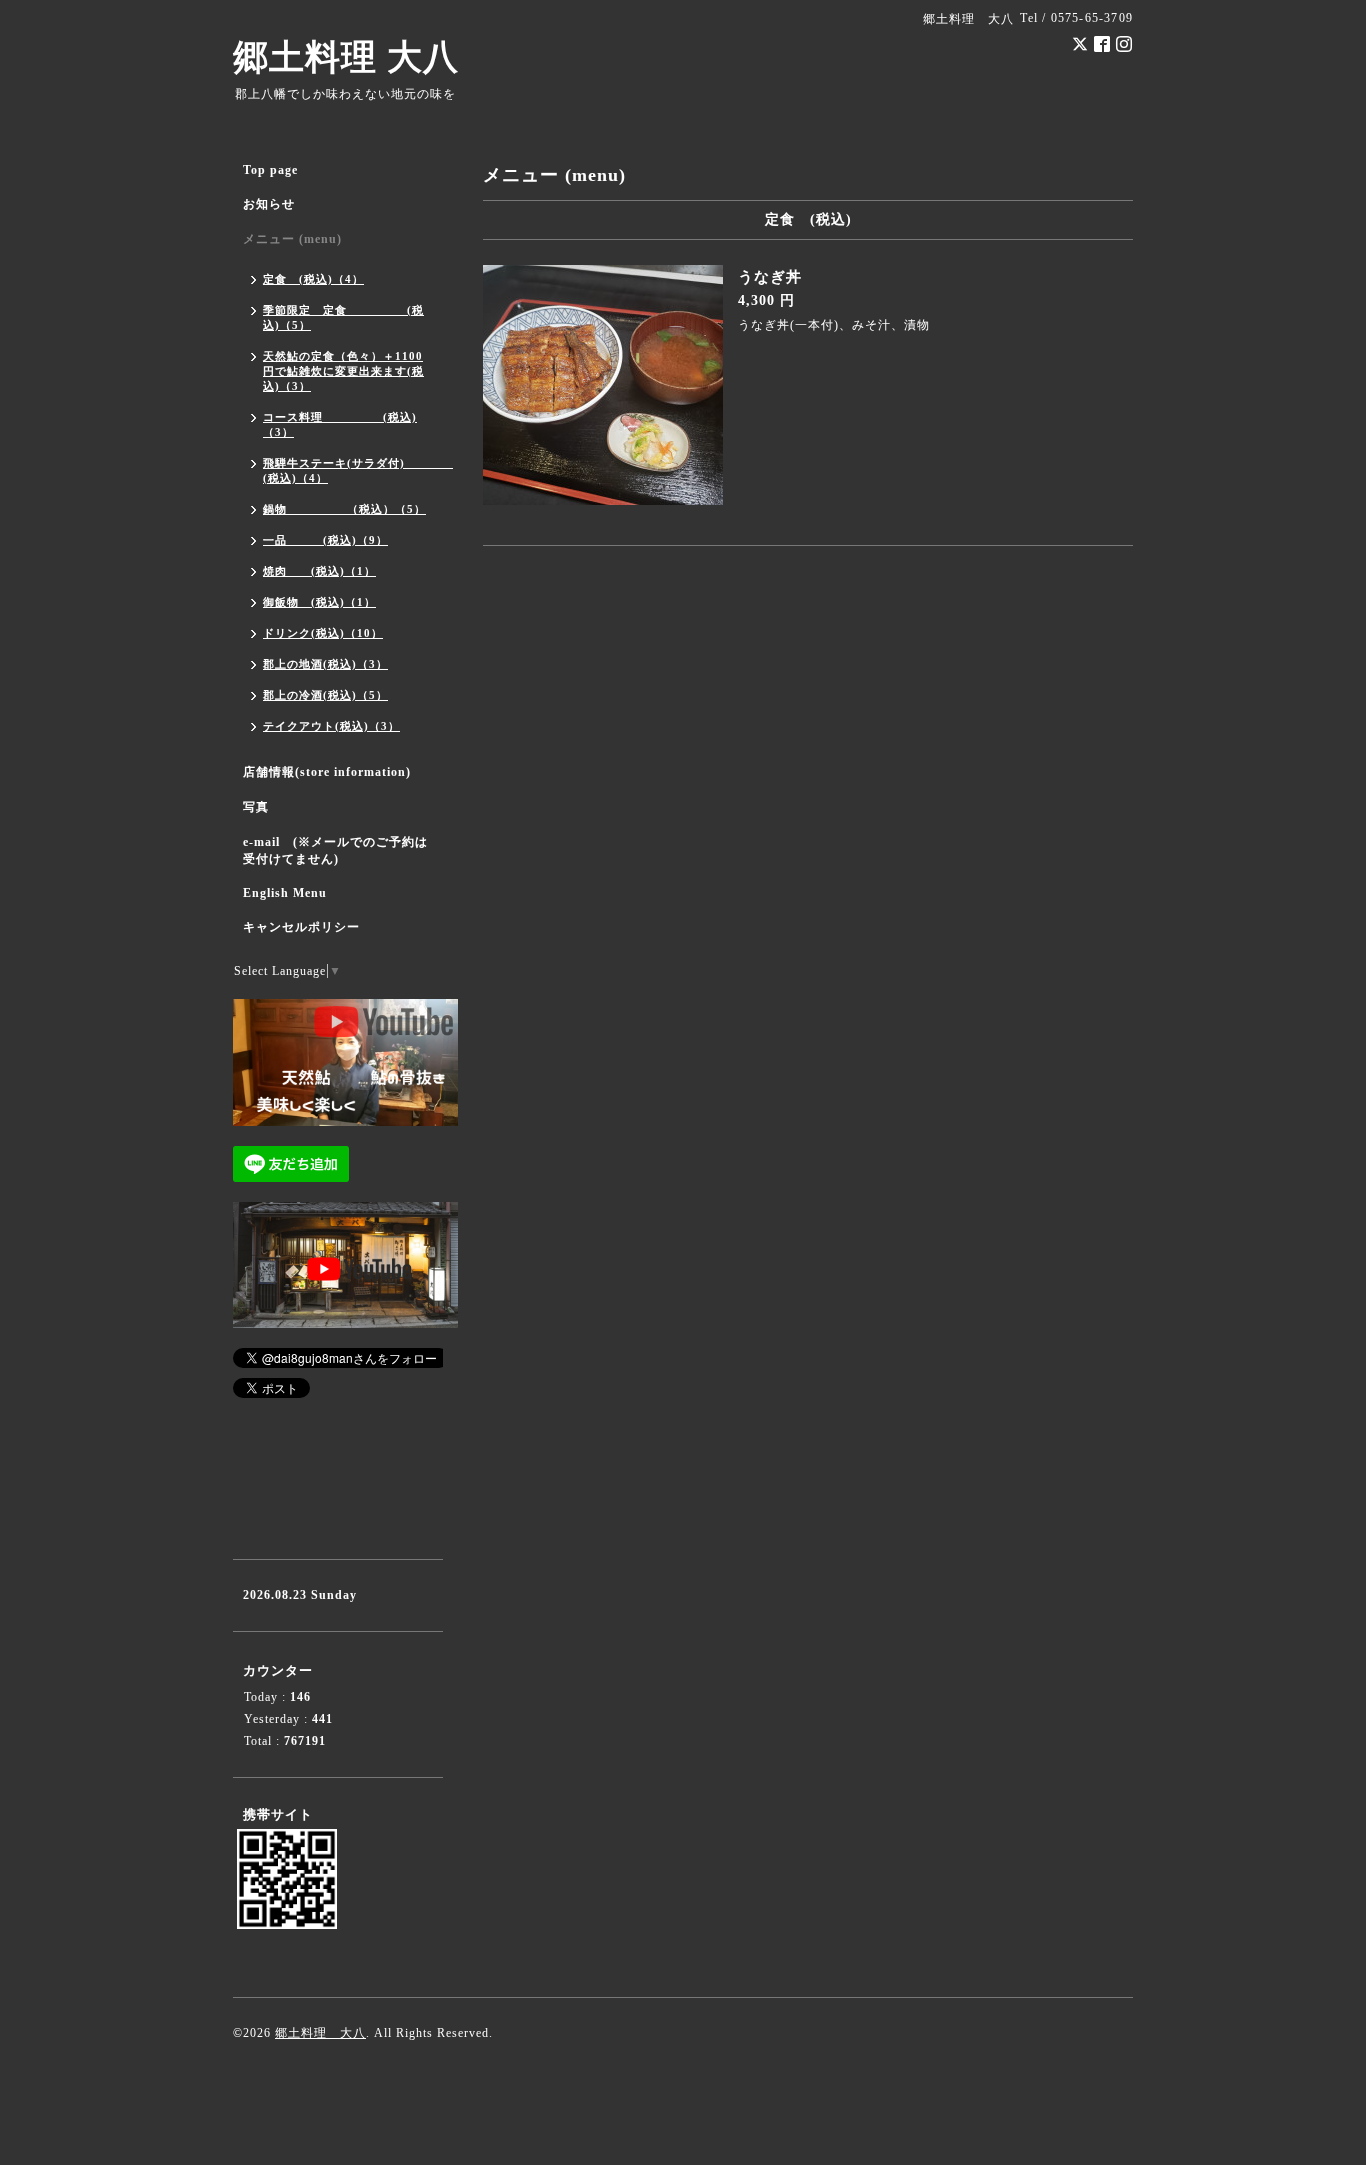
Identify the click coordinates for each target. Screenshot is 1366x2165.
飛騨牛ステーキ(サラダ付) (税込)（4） (353, 470)
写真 (256, 807)
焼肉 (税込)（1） (319, 571)
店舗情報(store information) (327, 772)
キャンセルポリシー (301, 927)
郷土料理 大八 (346, 57)
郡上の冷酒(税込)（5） (325, 695)
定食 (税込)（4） (313, 279)
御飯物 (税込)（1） (319, 602)
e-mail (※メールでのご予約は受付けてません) (335, 850)
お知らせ (269, 204)
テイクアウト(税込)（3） (331, 726)
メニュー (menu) (292, 239)
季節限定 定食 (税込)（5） (343, 317)
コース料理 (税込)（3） (340, 424)
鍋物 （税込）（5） (344, 509)
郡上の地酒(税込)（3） (325, 664)
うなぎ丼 (770, 277)
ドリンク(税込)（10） (323, 633)
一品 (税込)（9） (325, 540)
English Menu (285, 893)
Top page (270, 170)
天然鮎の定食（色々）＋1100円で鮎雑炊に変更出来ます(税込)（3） (343, 371)
